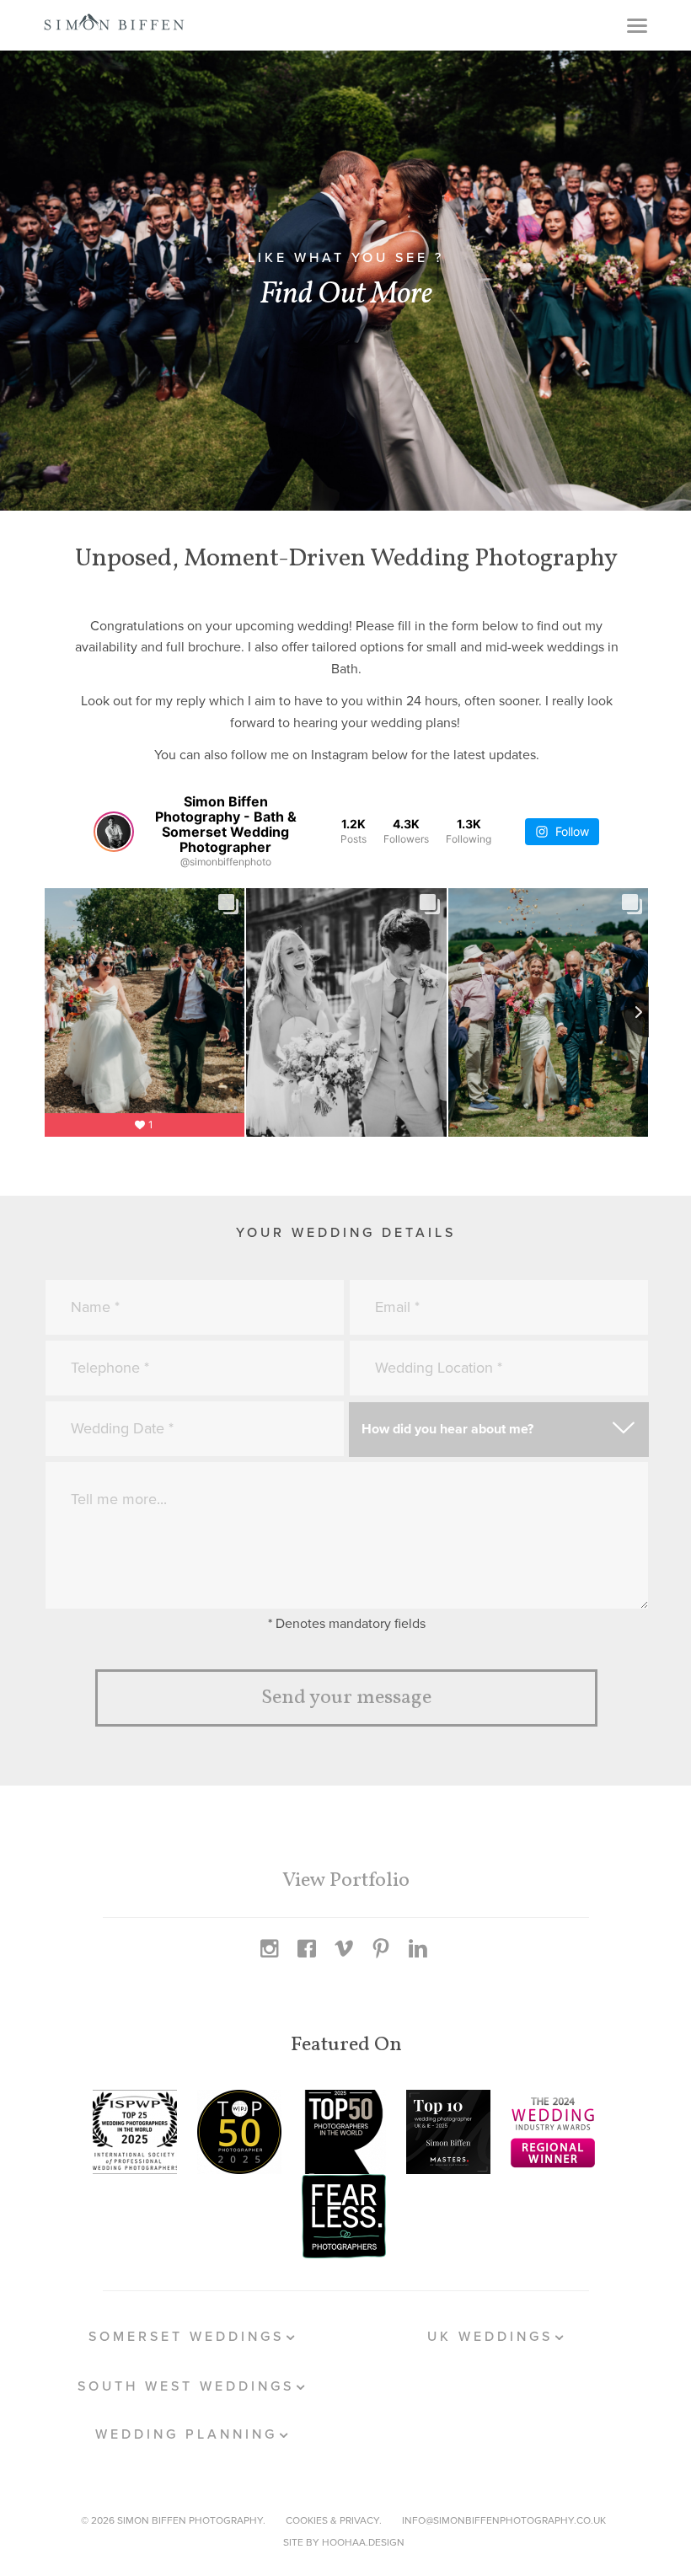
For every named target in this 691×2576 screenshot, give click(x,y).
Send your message (346, 1698)
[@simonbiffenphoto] (114, 832)
